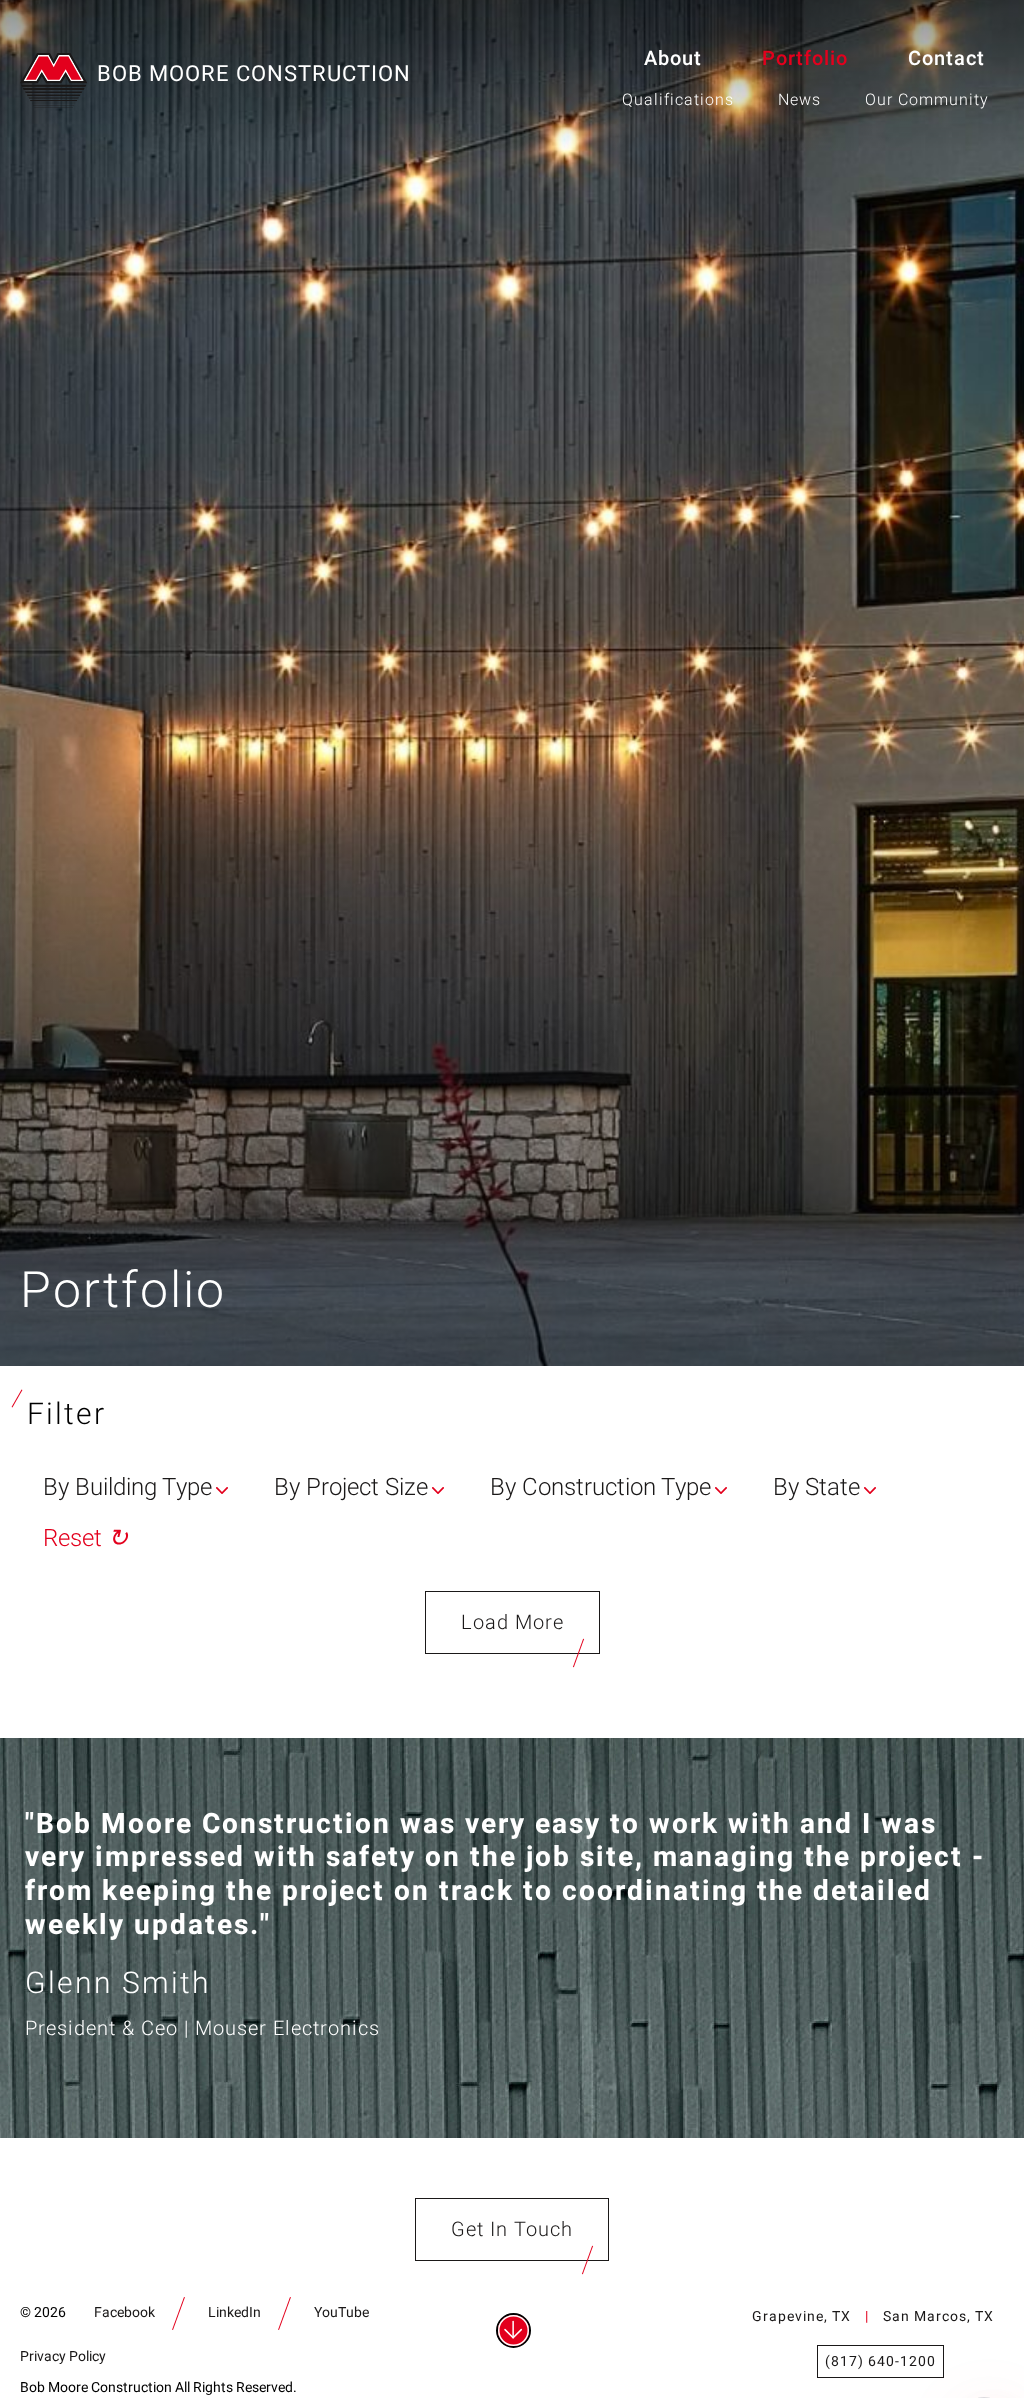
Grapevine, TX (801, 2316)
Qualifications (678, 100)
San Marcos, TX (938, 2316)
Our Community (927, 100)
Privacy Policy (63, 2356)
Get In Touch (512, 2229)
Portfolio (805, 58)
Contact (946, 58)
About (673, 58)
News (799, 100)
